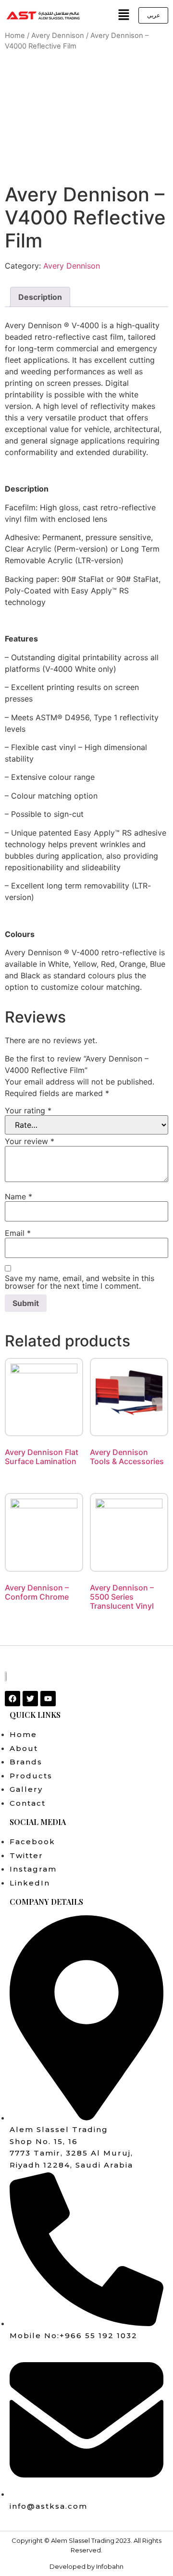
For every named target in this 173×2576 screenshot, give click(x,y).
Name (19, 1196)
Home (15, 36)
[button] (124, 15)
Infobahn (110, 2566)
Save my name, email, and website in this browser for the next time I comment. (80, 1282)
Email (18, 1233)
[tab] (40, 297)
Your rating (28, 1110)
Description (40, 297)
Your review (30, 1141)
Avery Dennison (58, 36)
